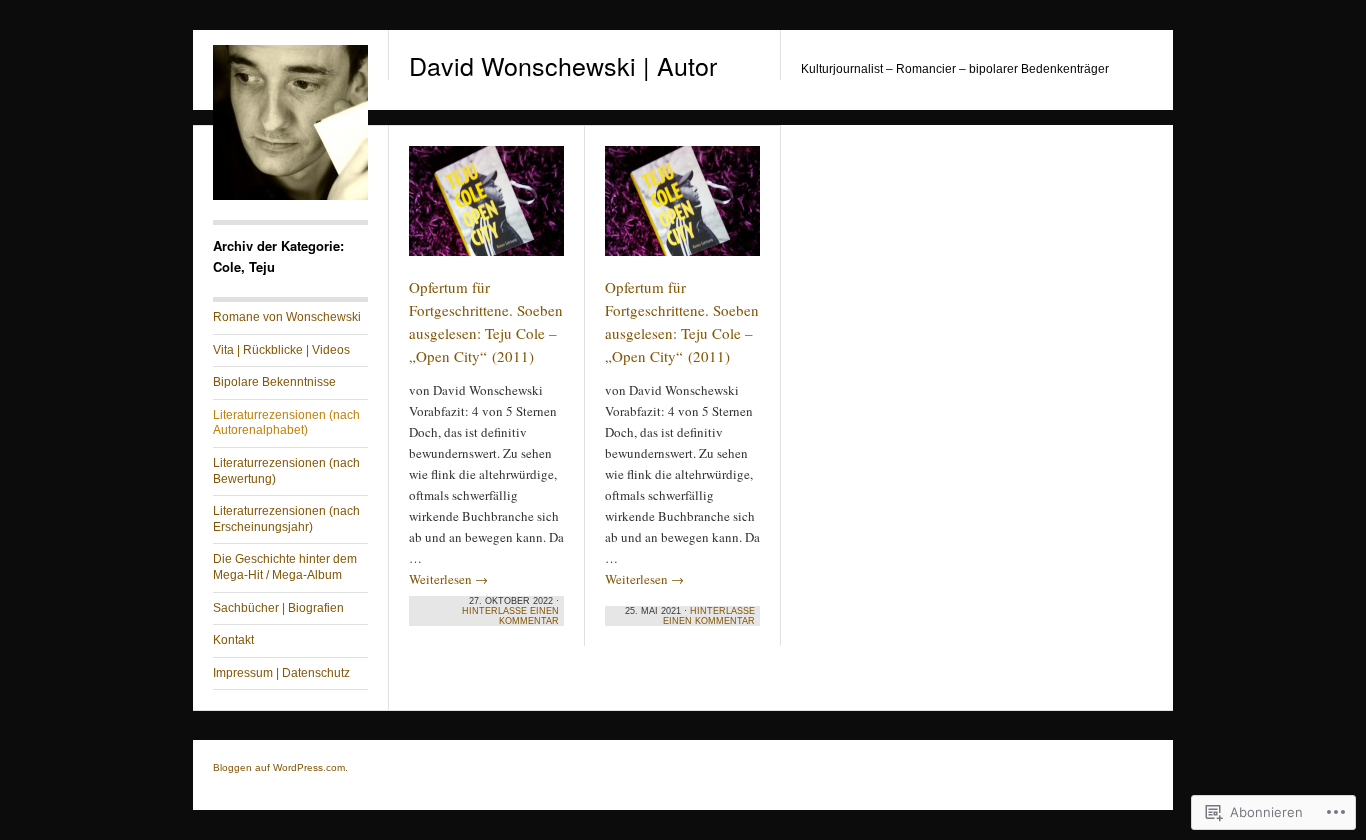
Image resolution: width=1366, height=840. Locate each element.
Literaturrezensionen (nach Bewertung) (286, 471)
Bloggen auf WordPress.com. (280, 767)
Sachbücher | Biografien (278, 608)
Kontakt (233, 640)
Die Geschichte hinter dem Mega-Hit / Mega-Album (285, 567)
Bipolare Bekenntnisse (274, 382)
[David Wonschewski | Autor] (290, 196)
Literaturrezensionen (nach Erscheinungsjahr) (286, 519)
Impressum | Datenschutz (281, 673)
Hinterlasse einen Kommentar (510, 616)
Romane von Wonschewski (287, 317)
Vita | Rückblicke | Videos (281, 350)
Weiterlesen (448, 579)
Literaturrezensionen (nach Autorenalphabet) (286, 423)
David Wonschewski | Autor (563, 65)
